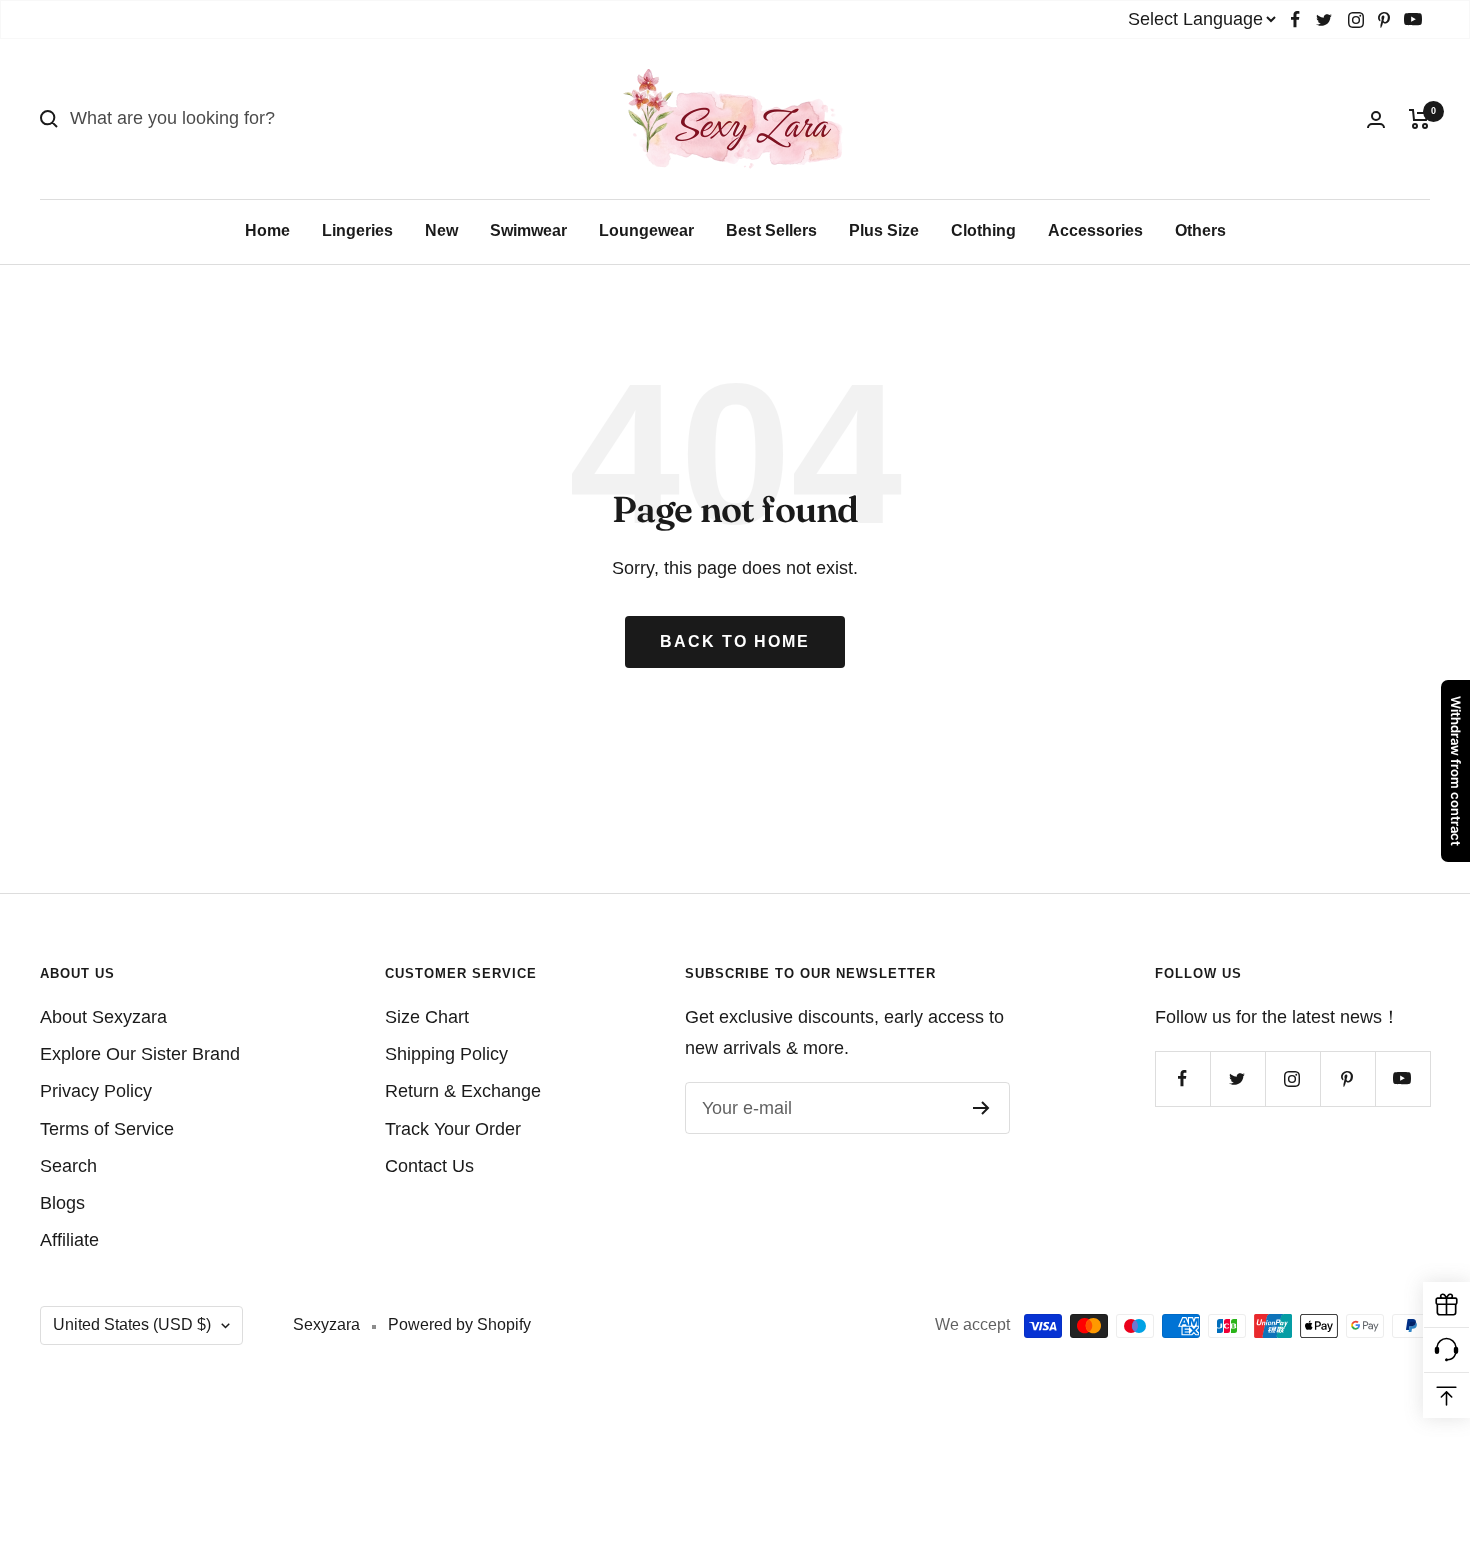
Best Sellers (771, 230)
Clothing (983, 230)
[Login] (1376, 119)
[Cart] (1419, 119)
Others (1200, 230)
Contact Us (429, 1166)
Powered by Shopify (459, 1324)
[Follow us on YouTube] (1413, 19)
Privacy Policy (96, 1091)
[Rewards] (1446, 1305)
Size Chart (427, 1017)
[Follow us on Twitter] (1324, 19)
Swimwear (528, 230)
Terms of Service (107, 1129)
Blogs (62, 1203)
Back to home (735, 641)
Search (68, 1166)
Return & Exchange (463, 1091)
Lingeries (357, 230)
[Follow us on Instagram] (1356, 19)
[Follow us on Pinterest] (1384, 19)
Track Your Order (453, 1129)
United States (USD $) (132, 1324)
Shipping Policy (446, 1054)
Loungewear (646, 230)
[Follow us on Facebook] (1295, 19)
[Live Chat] (1446, 1350)
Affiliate (69, 1240)
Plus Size (884, 230)
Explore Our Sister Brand (140, 1054)
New (441, 230)
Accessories (1095, 230)
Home (267, 230)
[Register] (981, 1108)
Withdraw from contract (1456, 771)
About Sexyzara (103, 1017)
